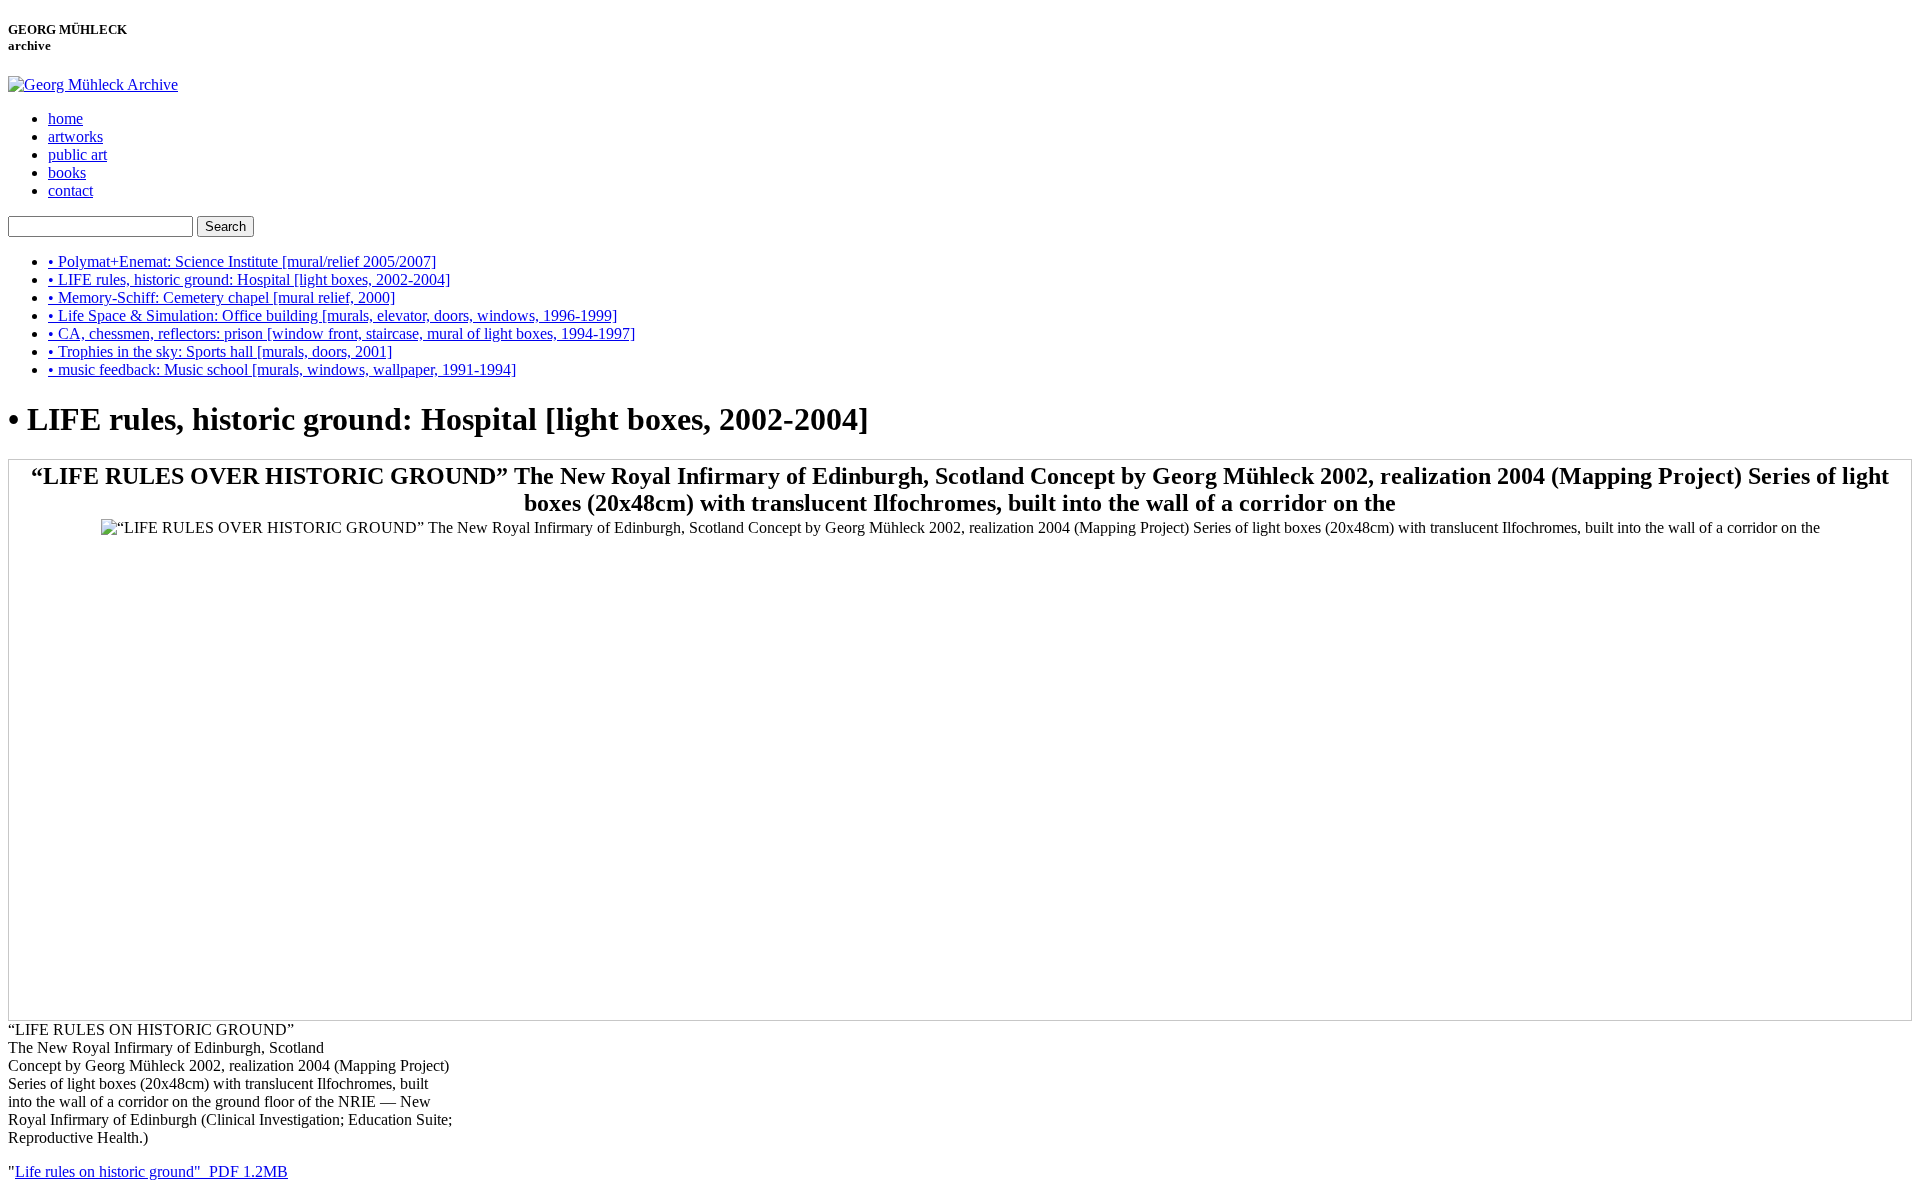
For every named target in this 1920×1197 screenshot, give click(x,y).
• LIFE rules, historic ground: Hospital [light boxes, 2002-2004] (249, 279)
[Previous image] (960, 657)
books (67, 172)
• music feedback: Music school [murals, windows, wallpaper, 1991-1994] (282, 369)
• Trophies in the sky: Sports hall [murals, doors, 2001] (220, 351)
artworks (75, 136)
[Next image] (960, 897)
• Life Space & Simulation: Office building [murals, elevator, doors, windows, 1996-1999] (332, 315)
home (65, 118)
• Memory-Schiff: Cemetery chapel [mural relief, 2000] (221, 297)
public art (77, 154)
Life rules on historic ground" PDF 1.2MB (151, 1171)
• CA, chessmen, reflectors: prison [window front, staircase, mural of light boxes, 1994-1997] (341, 333)
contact (70, 190)
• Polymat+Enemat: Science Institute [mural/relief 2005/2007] (242, 261)
